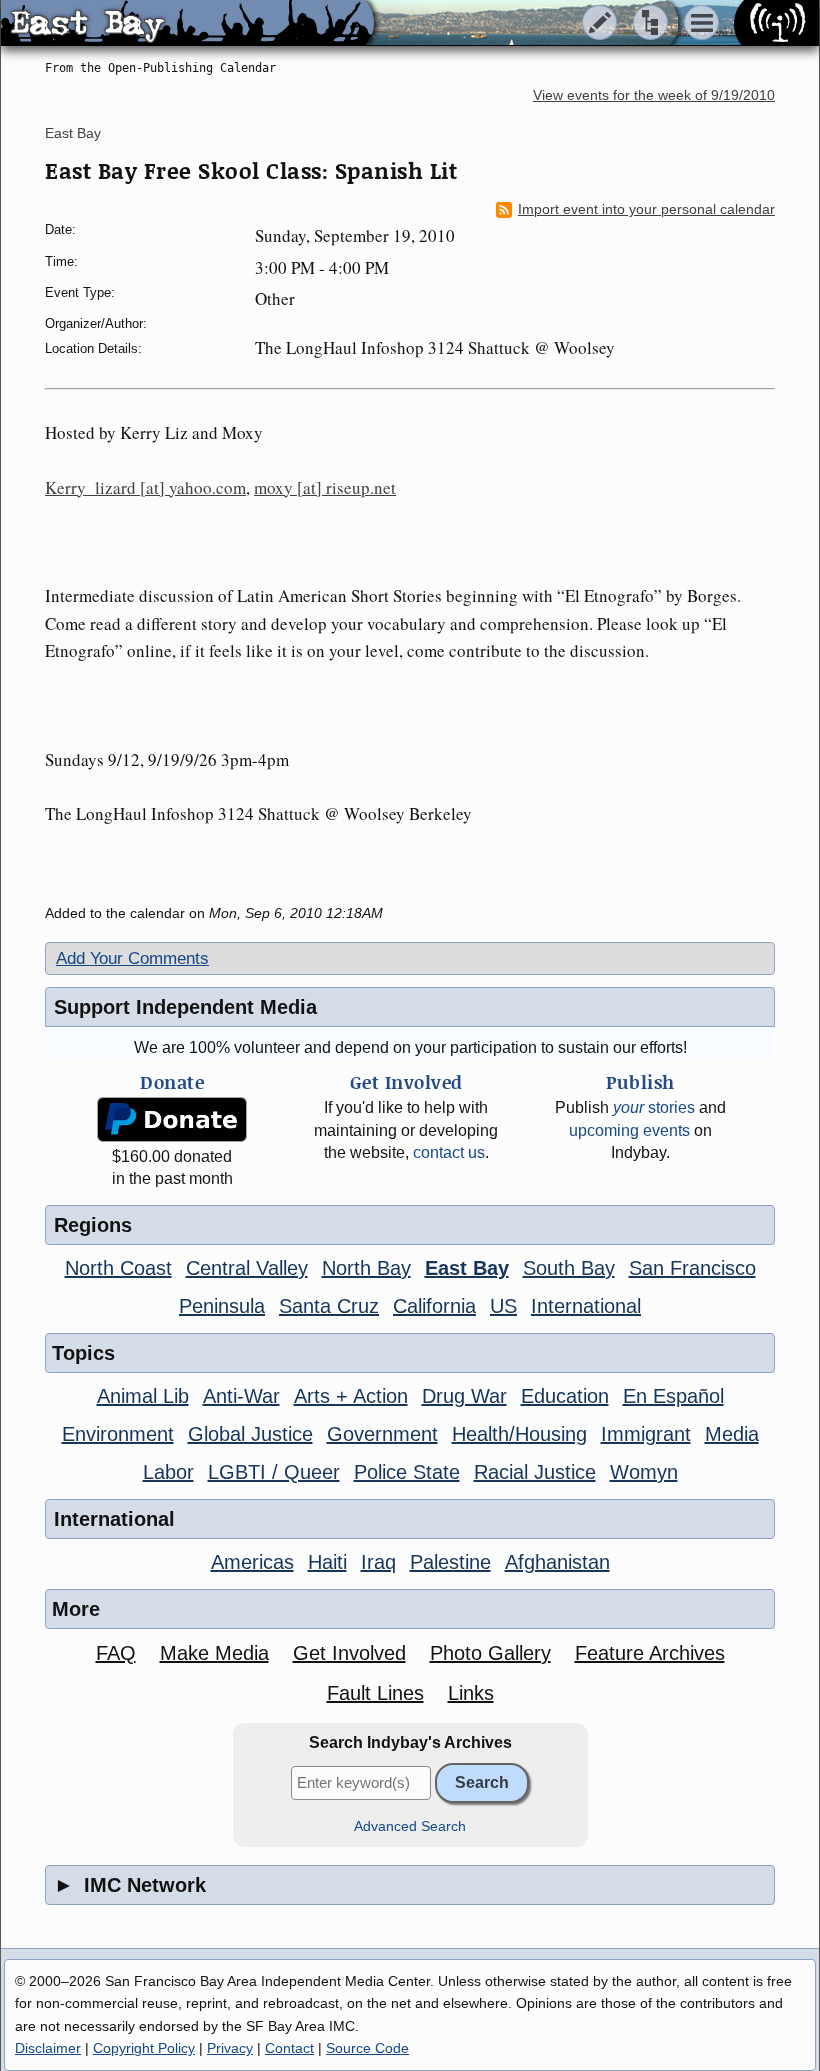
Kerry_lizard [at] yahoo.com (145, 487)
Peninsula (222, 1306)
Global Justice (250, 1434)
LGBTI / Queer (274, 1472)
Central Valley (247, 1268)
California (434, 1306)
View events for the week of (654, 95)
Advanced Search (410, 1826)
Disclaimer (48, 2048)
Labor (168, 1472)
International (586, 1306)
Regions (93, 1225)
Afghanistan (557, 1562)
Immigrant (646, 1434)
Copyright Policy (144, 2048)
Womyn (644, 1472)
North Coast (118, 1268)
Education (565, 1396)
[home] (187, 24)
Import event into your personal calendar (646, 209)
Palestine (450, 1562)
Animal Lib (143, 1396)
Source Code (367, 2048)
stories (654, 1107)
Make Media (214, 1653)
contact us (449, 1152)
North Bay (366, 1268)
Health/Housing (519, 1434)
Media (732, 1434)
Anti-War (241, 1396)
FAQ (116, 1653)
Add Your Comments (132, 958)
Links (471, 1693)
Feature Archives (650, 1653)
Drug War (464, 1396)
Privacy (230, 2048)
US (503, 1306)
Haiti (327, 1562)
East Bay (73, 133)
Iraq (378, 1562)
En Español (673, 1396)
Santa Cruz (329, 1306)
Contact (289, 2048)
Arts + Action (351, 1396)
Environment (118, 1434)
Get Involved (349, 1653)
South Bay (569, 1268)
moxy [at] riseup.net (325, 487)
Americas (252, 1562)
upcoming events (629, 1130)
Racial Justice (535, 1472)
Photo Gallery (490, 1653)
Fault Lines (375, 1693)
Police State (407, 1472)
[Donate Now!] (172, 1119)
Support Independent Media (185, 1007)
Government (382, 1434)
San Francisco (692, 1268)
